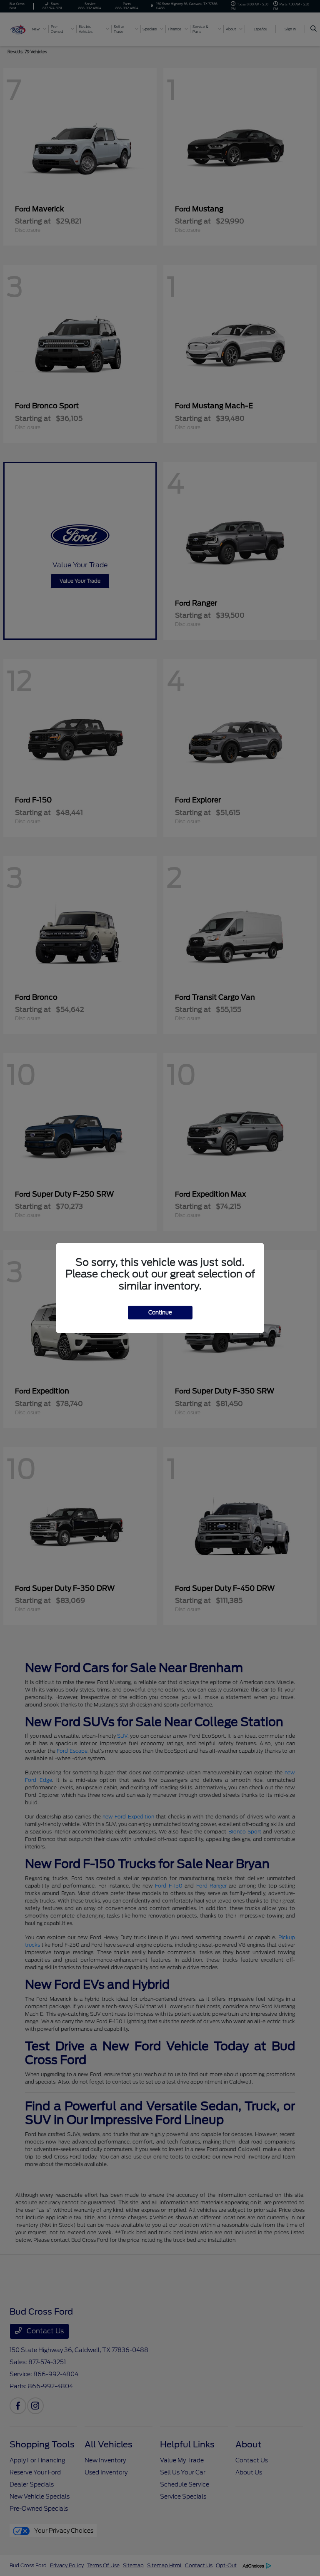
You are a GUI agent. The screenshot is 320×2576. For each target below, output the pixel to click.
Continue (160, 1313)
